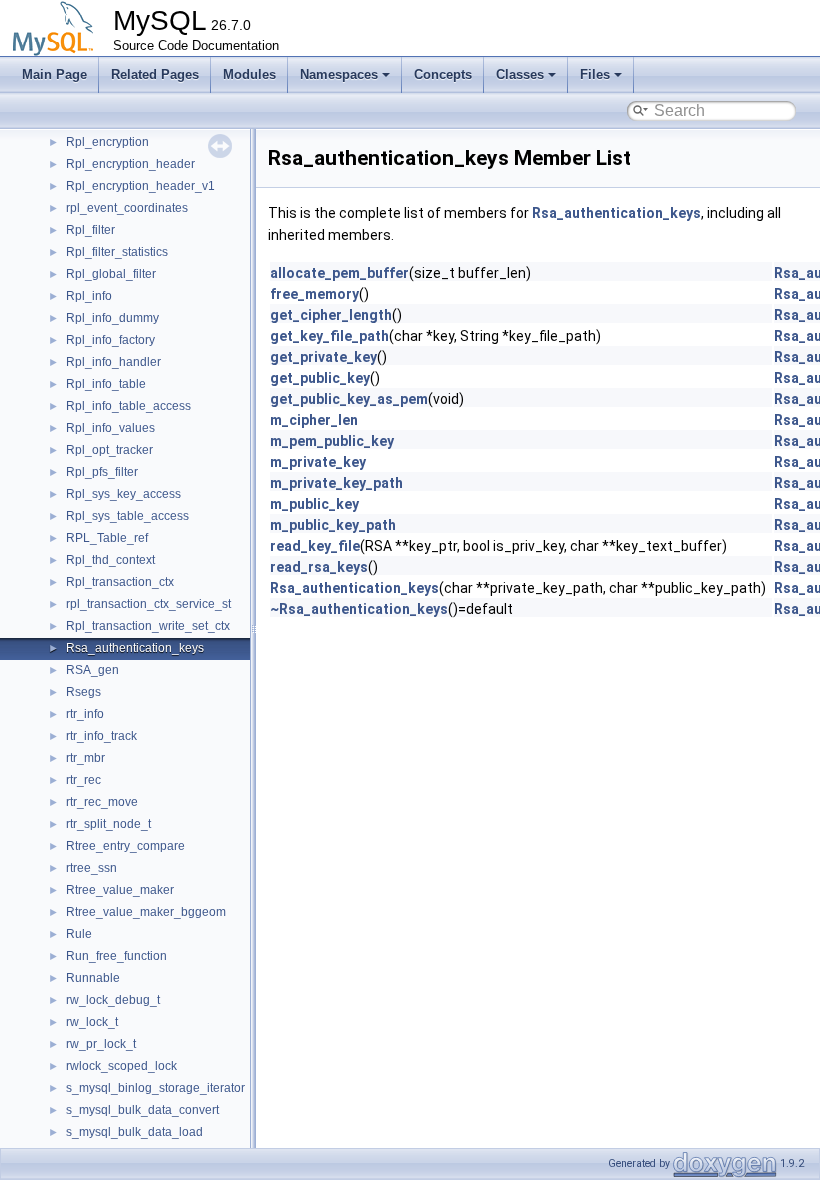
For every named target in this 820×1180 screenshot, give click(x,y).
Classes (520, 74)
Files (595, 74)
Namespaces (339, 74)
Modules (249, 74)
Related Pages (155, 74)
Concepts (443, 74)
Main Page (54, 74)
